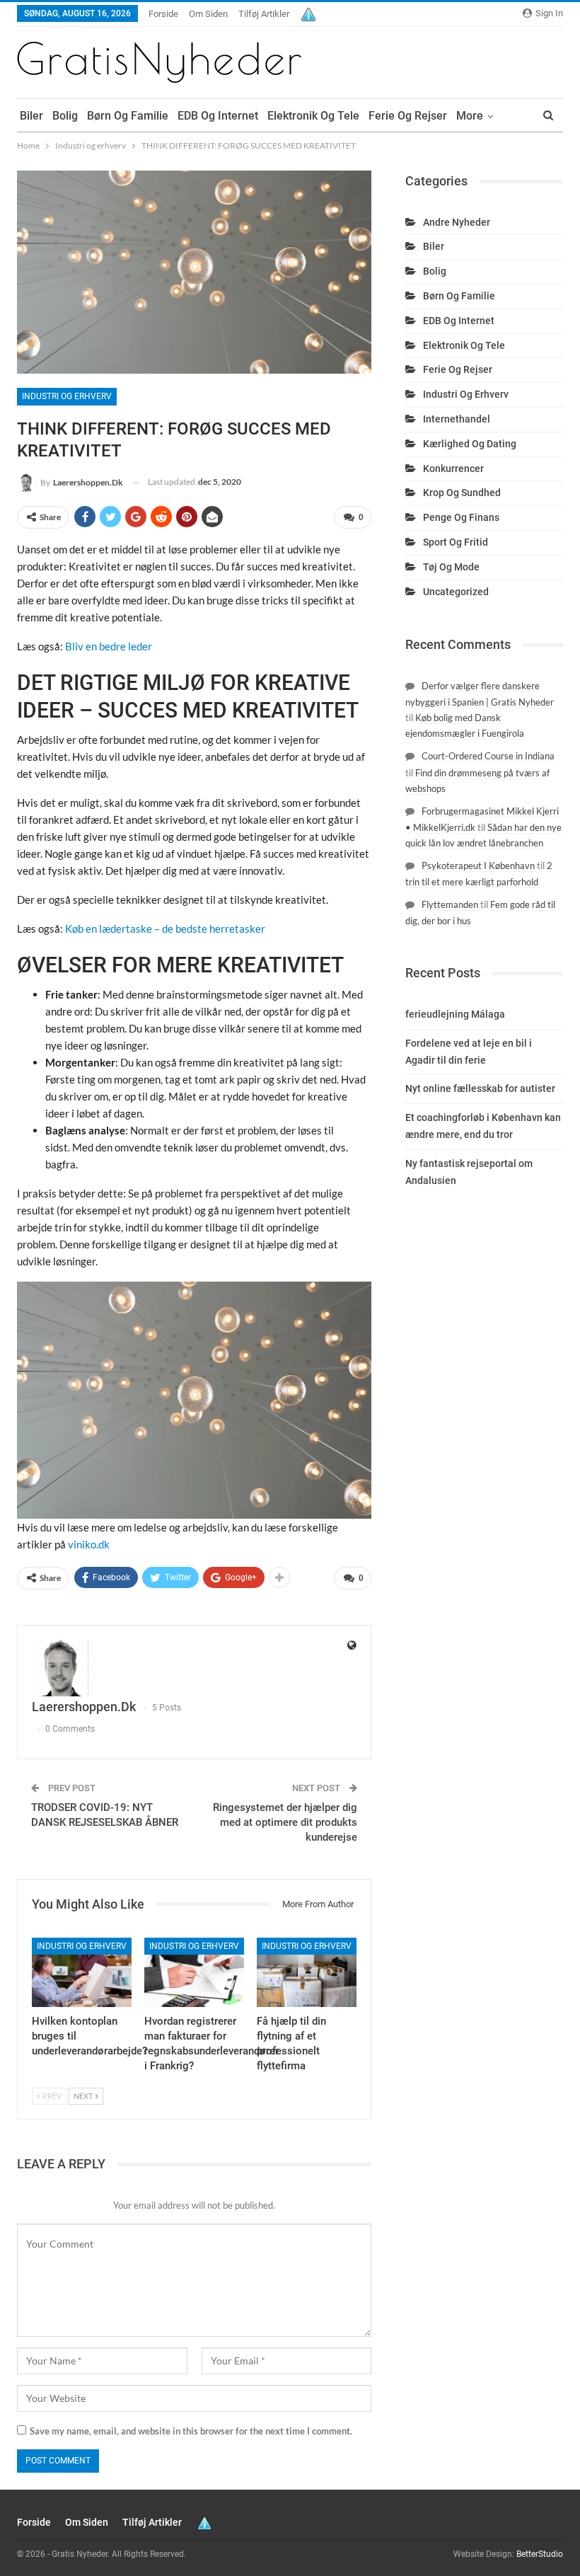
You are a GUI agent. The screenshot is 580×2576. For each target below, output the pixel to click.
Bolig (65, 116)
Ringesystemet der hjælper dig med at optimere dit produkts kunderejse (285, 1822)
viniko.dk (89, 1544)
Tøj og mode (451, 567)
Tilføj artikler (264, 14)
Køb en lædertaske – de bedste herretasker (165, 928)
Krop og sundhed (462, 493)
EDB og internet (218, 116)
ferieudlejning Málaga (455, 1014)
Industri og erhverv (67, 396)
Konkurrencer (453, 468)
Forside (163, 14)
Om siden (208, 14)
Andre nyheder (457, 222)
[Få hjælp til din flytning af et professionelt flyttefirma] (307, 1973)
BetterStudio (540, 2554)
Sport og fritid (456, 542)
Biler (31, 116)
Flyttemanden (450, 904)
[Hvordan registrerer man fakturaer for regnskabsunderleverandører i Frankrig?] (194, 1973)
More (470, 116)
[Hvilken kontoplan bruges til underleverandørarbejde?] (82, 1973)
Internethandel (457, 419)
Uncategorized (456, 592)
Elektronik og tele (313, 116)
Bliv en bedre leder (109, 646)
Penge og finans (461, 517)
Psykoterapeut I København (478, 866)
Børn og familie (128, 116)
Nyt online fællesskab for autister (480, 1088)
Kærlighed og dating (470, 444)
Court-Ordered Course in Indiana (488, 756)
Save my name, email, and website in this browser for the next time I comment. (191, 2431)
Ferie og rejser (408, 116)
